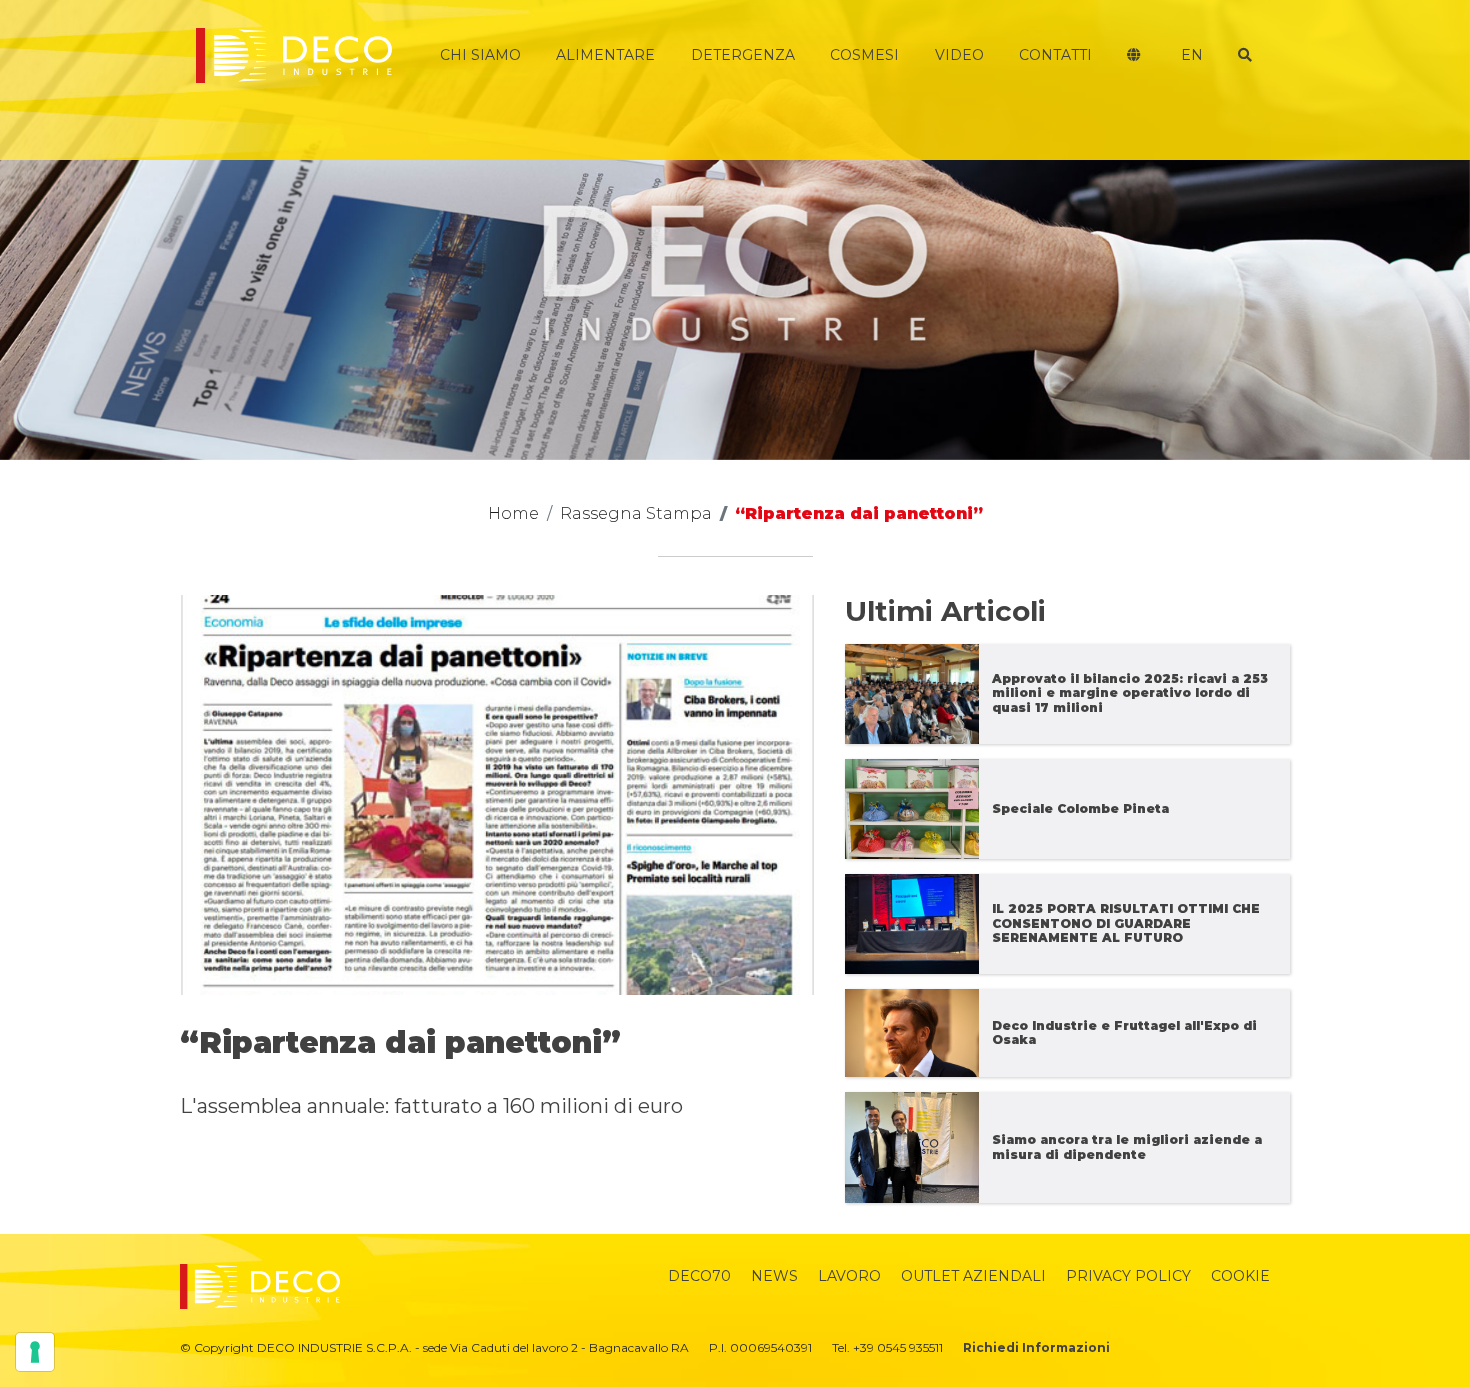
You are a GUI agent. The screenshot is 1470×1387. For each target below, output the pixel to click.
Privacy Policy (1128, 1276)
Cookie (1240, 1276)
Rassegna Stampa (636, 513)
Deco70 (699, 1276)
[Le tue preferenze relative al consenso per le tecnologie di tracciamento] (35, 1352)
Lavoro (849, 1276)
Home (513, 513)
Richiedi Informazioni (1036, 1347)
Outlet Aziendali (973, 1276)
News (774, 1276)
